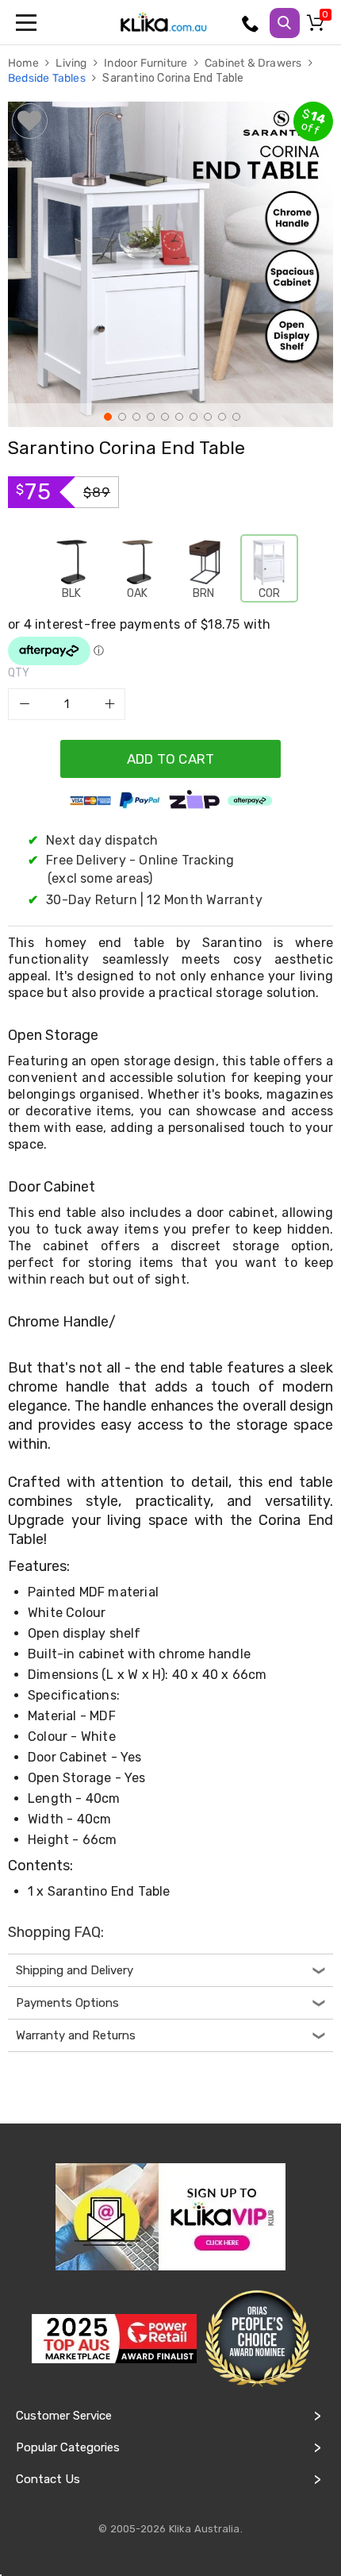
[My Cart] (318, 26)
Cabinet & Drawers (255, 63)
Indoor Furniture (147, 63)
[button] (106, 415)
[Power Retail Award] (114, 2339)
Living (72, 63)
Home (25, 63)
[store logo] (163, 22)
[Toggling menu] (28, 22)
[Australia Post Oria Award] (257, 2339)
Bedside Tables (48, 78)
